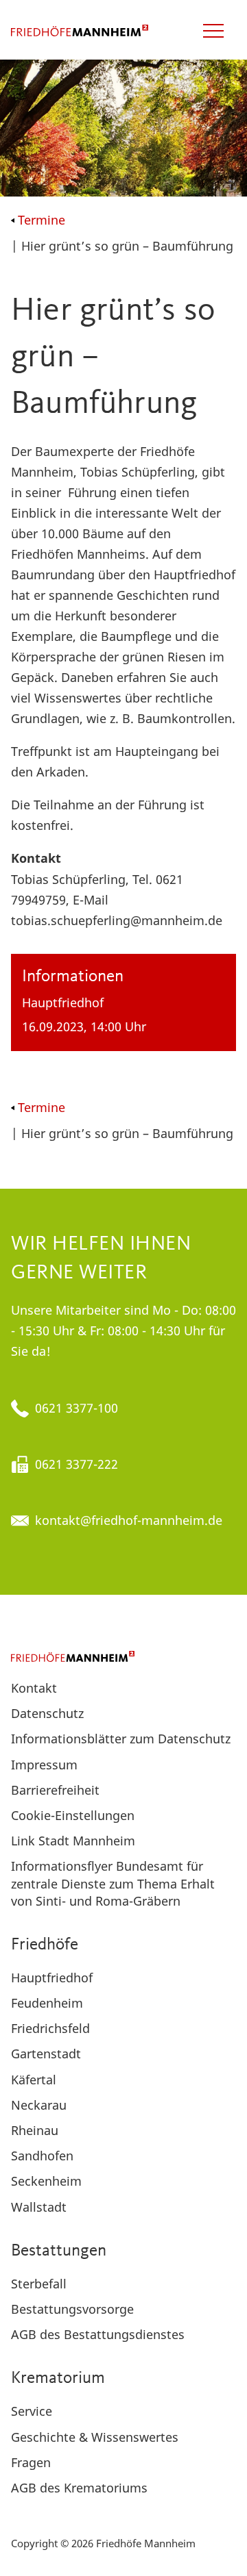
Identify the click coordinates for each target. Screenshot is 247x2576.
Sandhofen (42, 2156)
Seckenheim (46, 2181)
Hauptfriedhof (52, 1978)
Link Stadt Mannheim (73, 1841)
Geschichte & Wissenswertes (95, 2437)
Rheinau (35, 2130)
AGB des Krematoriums (79, 2488)
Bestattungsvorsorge (72, 2309)
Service (32, 2411)
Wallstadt (39, 2207)
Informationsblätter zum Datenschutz (121, 1739)
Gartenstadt (46, 2054)
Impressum (44, 1765)
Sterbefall (39, 2284)
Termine (42, 220)
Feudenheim (47, 2003)
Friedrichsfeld (50, 2028)
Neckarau (39, 2105)
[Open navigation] (213, 31)
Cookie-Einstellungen (73, 1815)
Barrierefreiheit (55, 1790)
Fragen (31, 2462)
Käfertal (34, 2080)
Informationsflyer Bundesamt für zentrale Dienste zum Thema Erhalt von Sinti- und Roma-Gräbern (113, 1883)
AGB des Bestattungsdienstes (98, 2334)
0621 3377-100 (77, 1408)
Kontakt (34, 1688)
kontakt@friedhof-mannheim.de (129, 1520)
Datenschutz (47, 1713)
